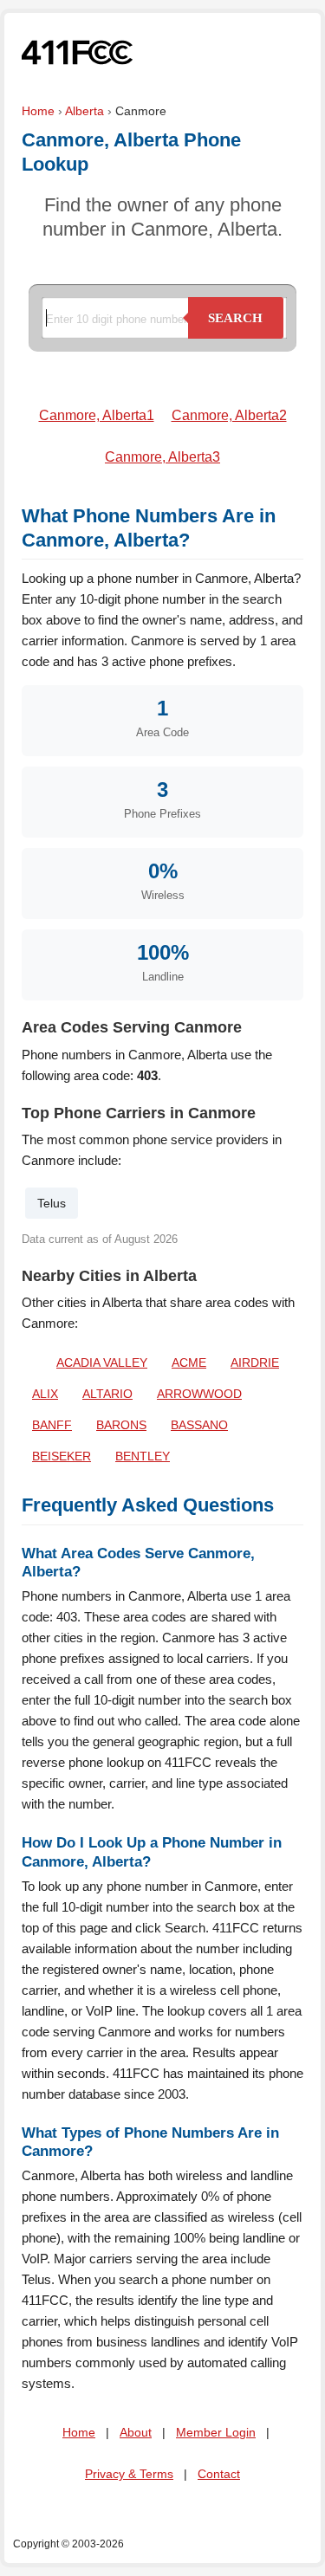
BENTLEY (143, 1456)
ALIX (45, 1394)
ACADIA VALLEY (102, 1362)
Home (38, 111)
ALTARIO (107, 1394)
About (136, 2432)
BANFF (52, 1425)
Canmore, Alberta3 (162, 457)
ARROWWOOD (199, 1394)
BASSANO (199, 1425)
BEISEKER (62, 1456)
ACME (189, 1362)
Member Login (216, 2432)
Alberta (84, 111)
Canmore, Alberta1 (97, 415)
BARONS (121, 1425)
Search (235, 318)
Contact (219, 2474)
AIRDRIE (255, 1362)
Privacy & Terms (129, 2474)
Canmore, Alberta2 (229, 415)
